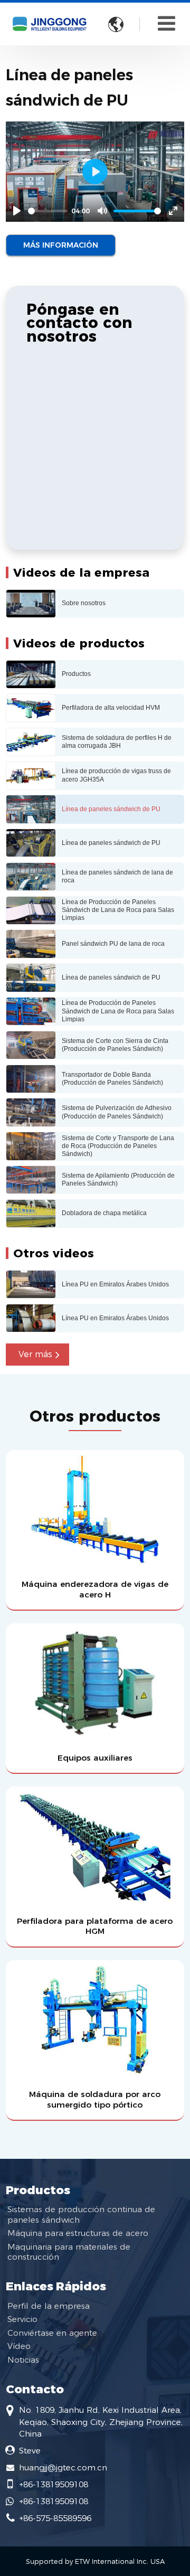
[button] (37, 1355)
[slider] (48, 211)
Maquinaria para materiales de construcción (69, 2252)
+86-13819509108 (54, 2484)
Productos (38, 2190)
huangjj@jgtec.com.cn (63, 2467)
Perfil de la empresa (49, 2306)
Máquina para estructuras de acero (78, 2233)
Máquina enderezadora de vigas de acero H (95, 1589)
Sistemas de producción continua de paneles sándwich (81, 2214)
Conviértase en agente (52, 2333)
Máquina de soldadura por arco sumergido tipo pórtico (95, 2099)
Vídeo (19, 2346)
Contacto (35, 2389)
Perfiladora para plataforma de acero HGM (95, 1926)
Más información (61, 245)
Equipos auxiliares (95, 1758)
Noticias (23, 2360)
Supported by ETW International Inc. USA (95, 2561)
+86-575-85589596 (55, 2518)
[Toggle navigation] (167, 23)
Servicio (22, 2319)
